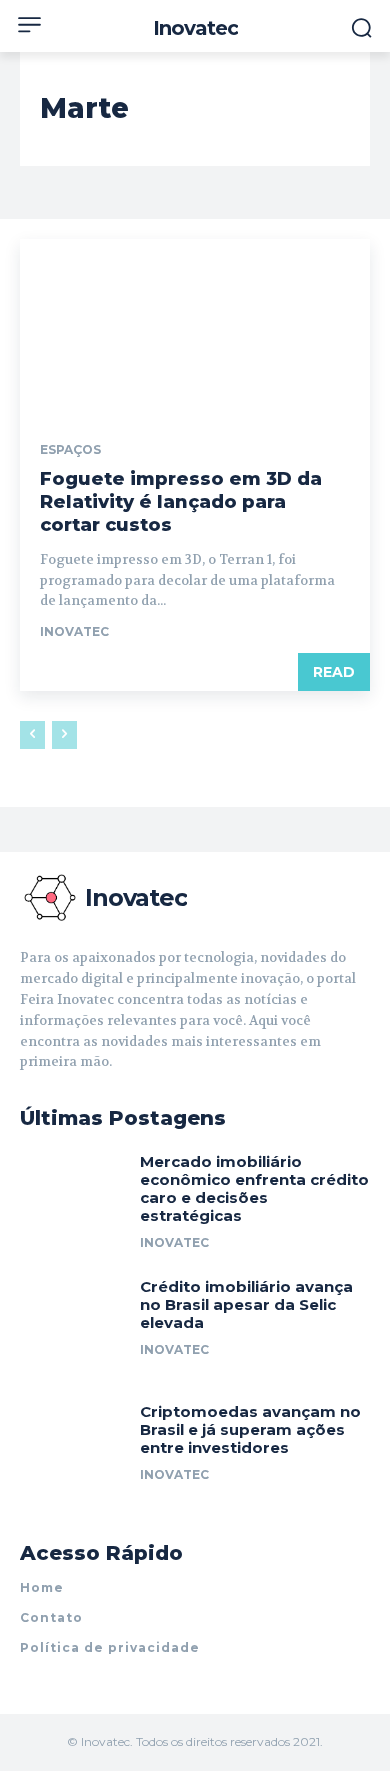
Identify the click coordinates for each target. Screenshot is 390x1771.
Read (334, 672)
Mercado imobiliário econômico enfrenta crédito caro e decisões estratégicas (254, 1188)
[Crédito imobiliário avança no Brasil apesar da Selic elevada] (72, 1325)
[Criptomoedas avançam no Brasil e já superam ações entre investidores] (72, 1450)
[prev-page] (32, 735)
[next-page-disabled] (64, 735)
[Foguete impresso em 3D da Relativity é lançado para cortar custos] (195, 326)
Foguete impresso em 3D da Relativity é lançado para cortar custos (181, 502)
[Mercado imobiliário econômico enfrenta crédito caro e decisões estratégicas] (72, 1200)
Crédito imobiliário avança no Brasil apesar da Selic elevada (246, 1304)
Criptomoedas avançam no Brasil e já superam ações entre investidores (250, 1429)
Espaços (70, 450)
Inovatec (74, 631)
